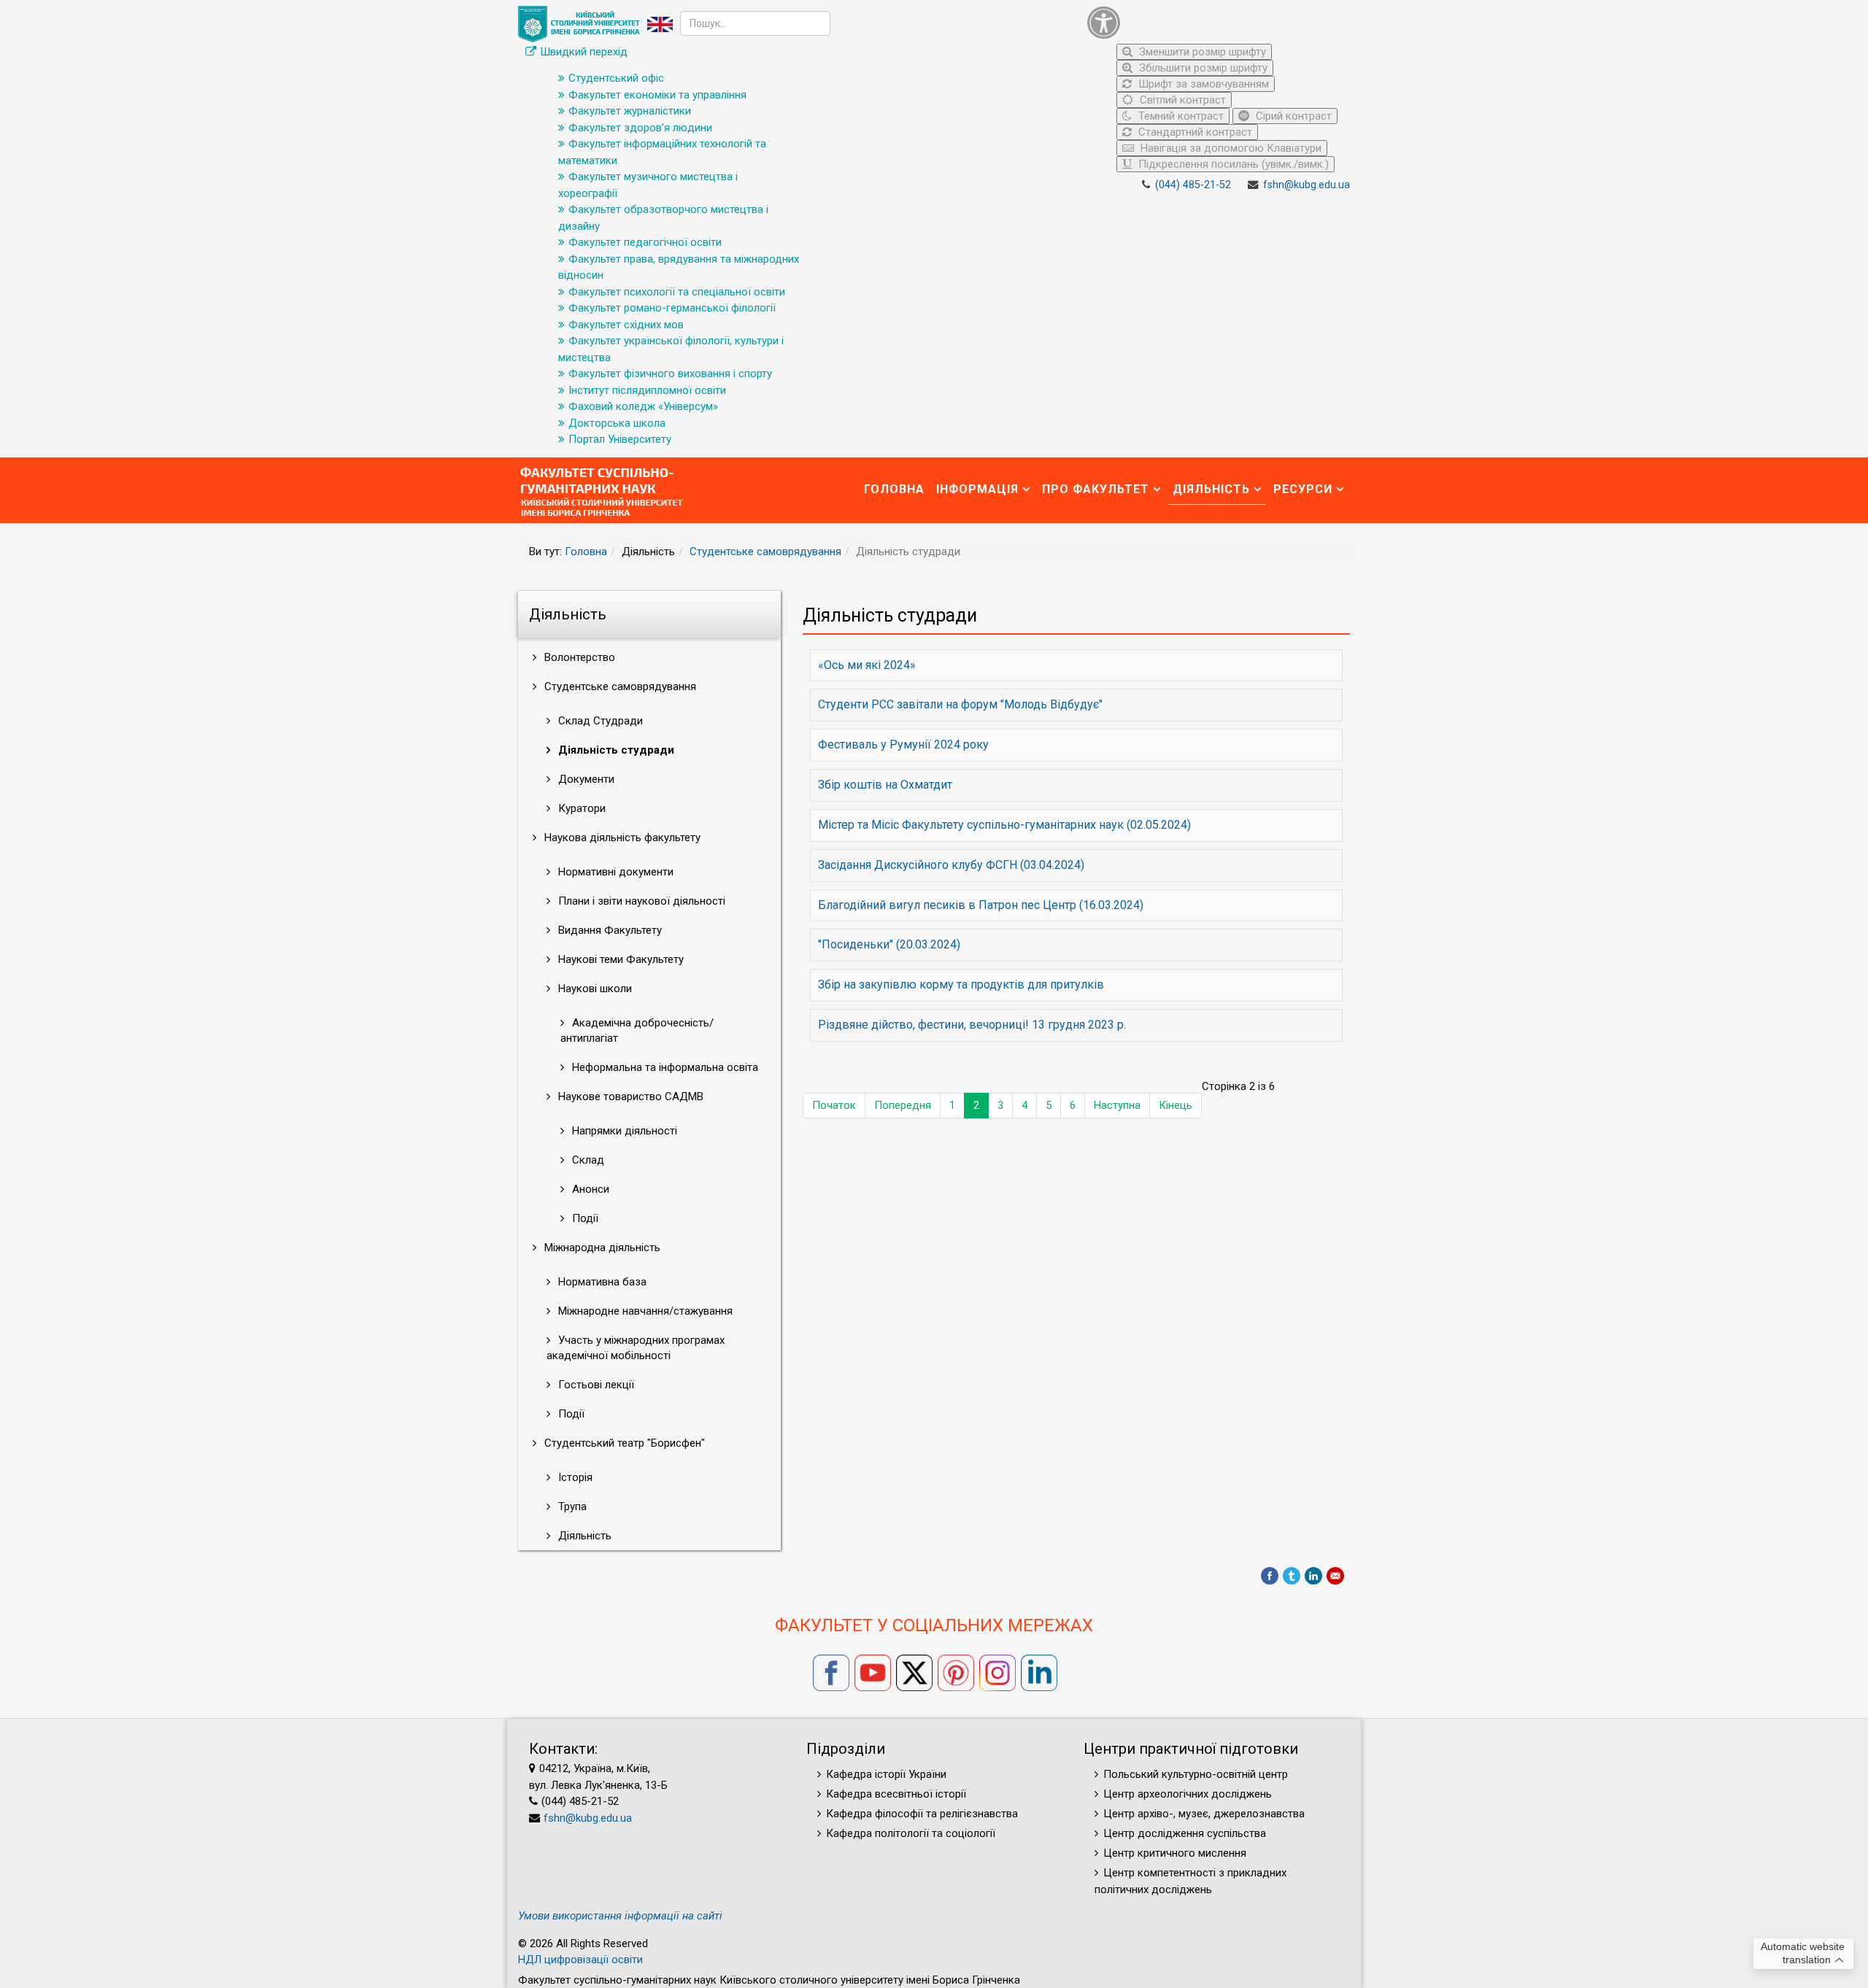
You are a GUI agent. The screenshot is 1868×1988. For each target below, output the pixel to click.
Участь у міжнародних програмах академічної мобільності (636, 1348)
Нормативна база (601, 1282)
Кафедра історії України (886, 1774)
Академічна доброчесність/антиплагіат (637, 1030)
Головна (894, 489)
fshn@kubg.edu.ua (1307, 185)
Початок (834, 1105)
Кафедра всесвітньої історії (896, 1794)
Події (584, 1218)
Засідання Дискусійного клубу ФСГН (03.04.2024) (951, 865)
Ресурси (1303, 489)
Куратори (580, 808)
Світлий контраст (1181, 100)
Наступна (1117, 1105)
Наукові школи (594, 989)
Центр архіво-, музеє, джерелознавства (1204, 1814)
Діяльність (1211, 489)
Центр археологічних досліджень (1188, 1794)
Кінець (1176, 1105)
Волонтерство (578, 657)
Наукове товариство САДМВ (629, 1097)
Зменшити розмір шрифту (1201, 52)
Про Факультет (1096, 489)
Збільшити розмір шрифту (1202, 68)
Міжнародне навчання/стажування (644, 1311)
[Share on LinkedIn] (1313, 1576)
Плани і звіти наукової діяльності (640, 901)
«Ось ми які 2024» (867, 665)
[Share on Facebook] (1270, 1576)
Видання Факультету (609, 930)
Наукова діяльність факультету (621, 838)
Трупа (571, 1507)
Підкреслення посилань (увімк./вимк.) (1232, 164)
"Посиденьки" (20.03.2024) (889, 944)
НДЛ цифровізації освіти (580, 1960)
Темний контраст (1180, 116)
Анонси (589, 1189)
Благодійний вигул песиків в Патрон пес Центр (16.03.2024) (981, 905)
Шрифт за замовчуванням (1202, 84)
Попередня (903, 1105)
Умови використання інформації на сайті (620, 1916)
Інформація (977, 489)
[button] (1215, 22)
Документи (585, 779)
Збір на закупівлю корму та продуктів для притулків (961, 985)
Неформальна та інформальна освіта (664, 1067)
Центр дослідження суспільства (1185, 1833)
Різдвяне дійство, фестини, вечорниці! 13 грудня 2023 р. (972, 1025)
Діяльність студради (615, 750)
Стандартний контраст (1194, 132)
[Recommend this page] (1335, 1576)
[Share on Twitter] (1292, 1576)
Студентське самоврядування (765, 552)
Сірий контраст (1292, 116)
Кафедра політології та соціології (911, 1833)
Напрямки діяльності (623, 1131)
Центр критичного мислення (1175, 1853)
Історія (574, 1477)
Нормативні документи (614, 872)
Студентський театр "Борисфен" (623, 1443)
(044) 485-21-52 (1193, 185)
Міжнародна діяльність (601, 1248)
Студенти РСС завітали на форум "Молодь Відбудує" (960, 704)
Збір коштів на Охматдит (885, 785)
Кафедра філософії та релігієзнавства (922, 1814)
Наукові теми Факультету (620, 959)
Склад (587, 1160)
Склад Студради (599, 721)
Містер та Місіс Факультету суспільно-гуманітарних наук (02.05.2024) (1004, 825)
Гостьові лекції (595, 1385)
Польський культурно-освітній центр (1196, 1774)
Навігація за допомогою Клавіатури (1230, 148)
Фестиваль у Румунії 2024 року (903, 744)
